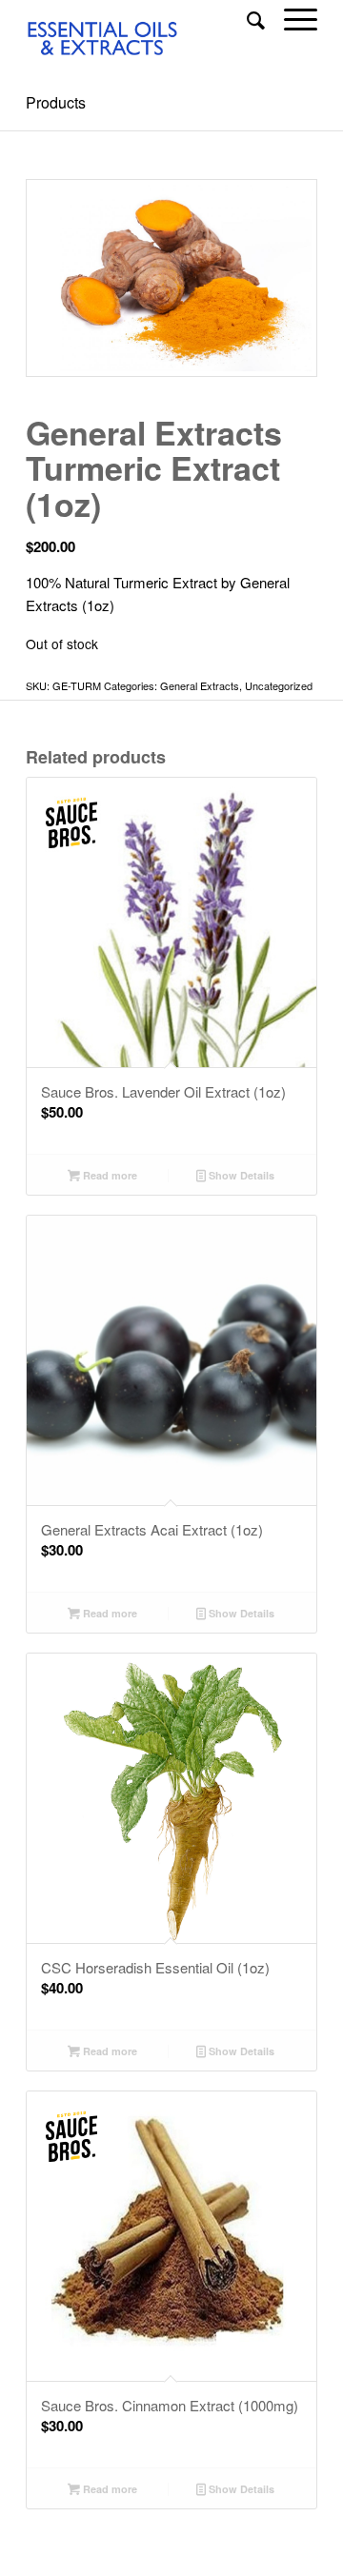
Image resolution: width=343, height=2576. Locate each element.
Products (56, 102)
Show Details (240, 1175)
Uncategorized (279, 685)
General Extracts (200, 685)
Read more (109, 1175)
